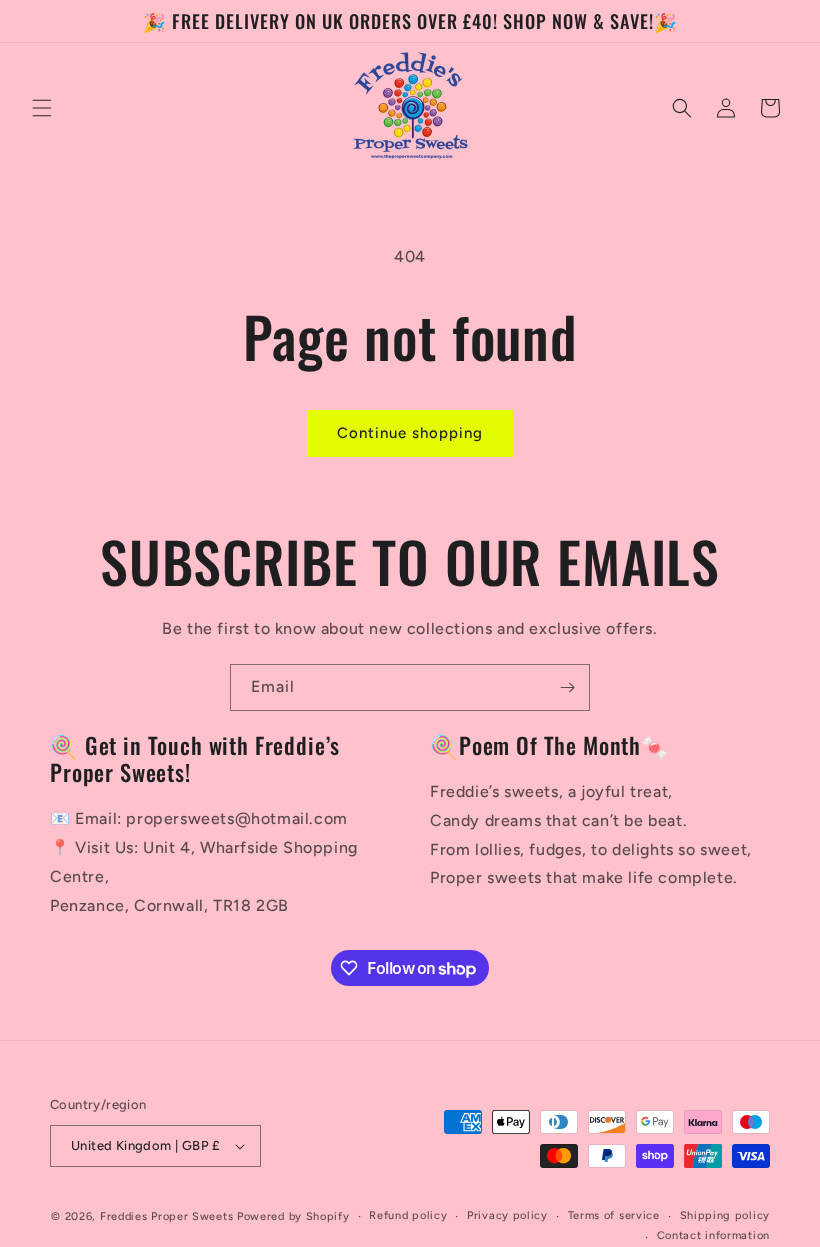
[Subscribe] (567, 687)
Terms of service (614, 1215)
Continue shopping (410, 433)
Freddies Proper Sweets (166, 1216)
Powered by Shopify (293, 1216)
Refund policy (408, 1215)
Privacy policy (507, 1215)
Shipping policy (725, 1215)
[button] (42, 108)
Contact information (713, 1235)
